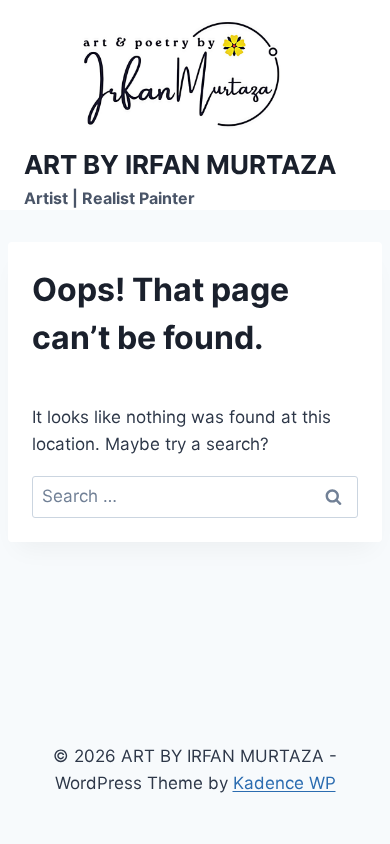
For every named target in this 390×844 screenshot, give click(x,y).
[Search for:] (195, 496)
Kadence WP (284, 783)
